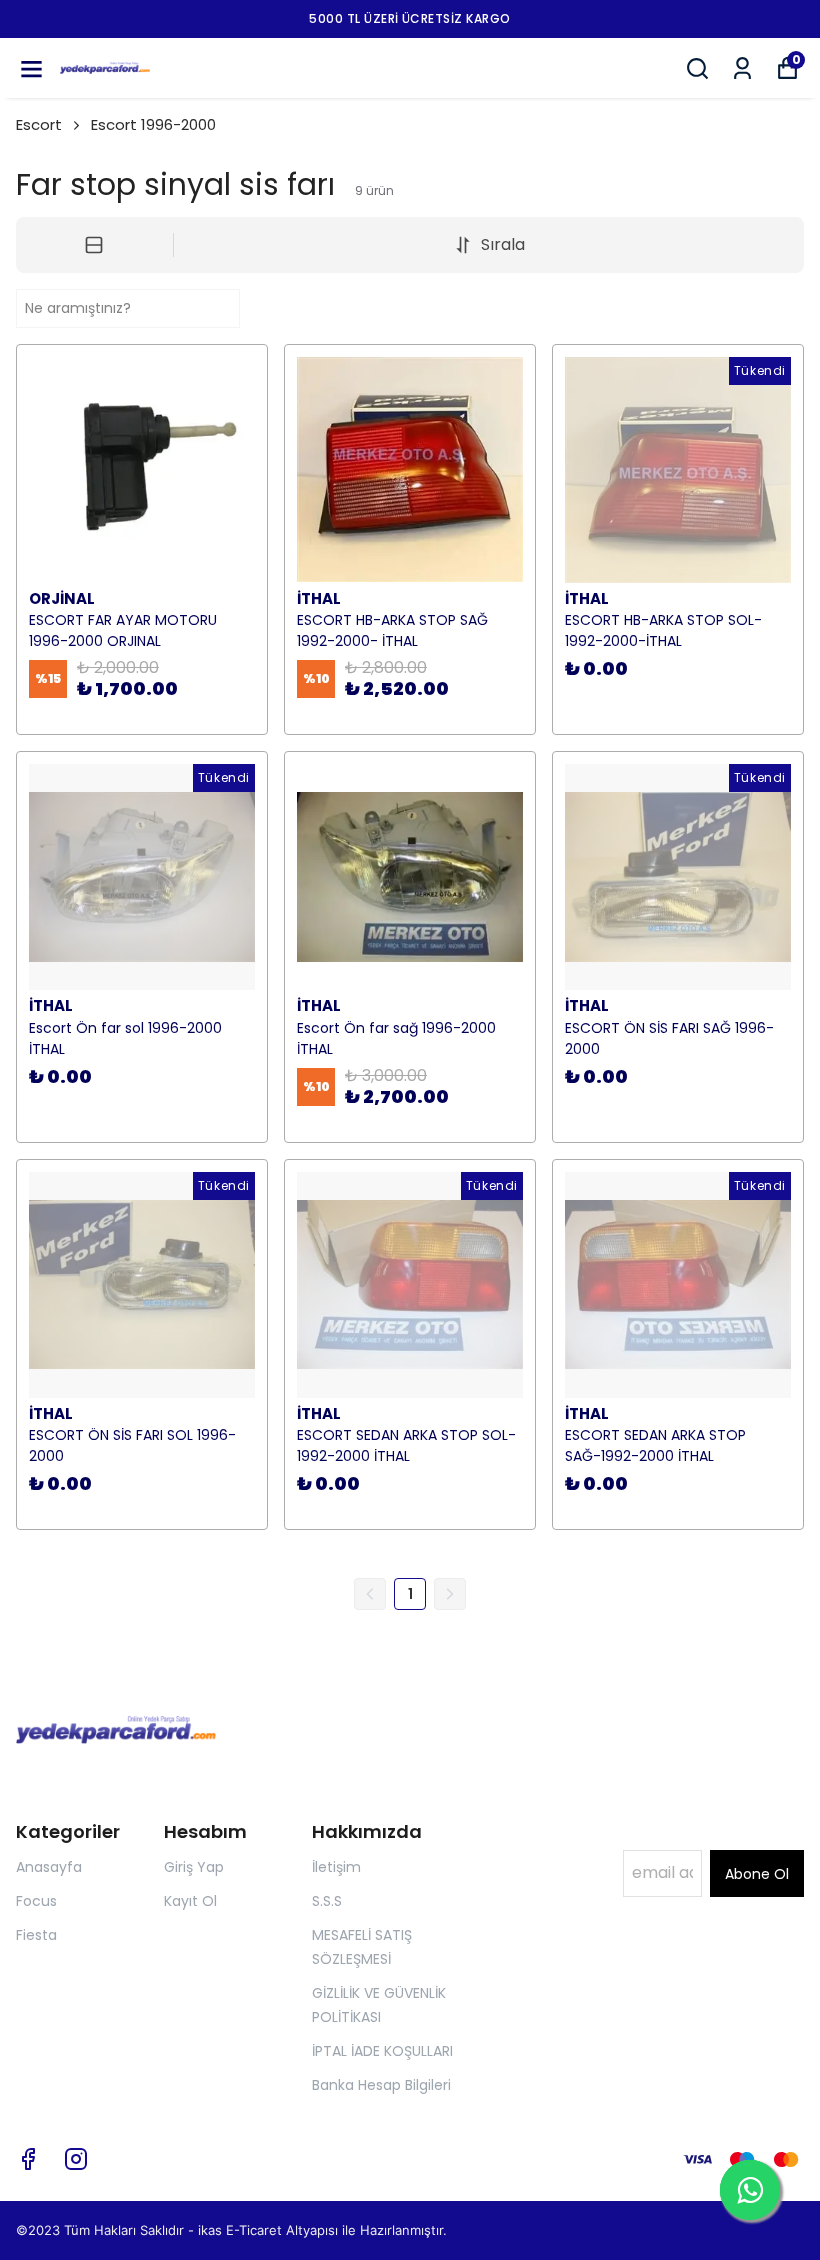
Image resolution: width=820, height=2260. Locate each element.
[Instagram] (76, 2159)
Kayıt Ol (190, 1901)
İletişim (336, 1867)
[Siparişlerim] (742, 68)
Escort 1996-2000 (153, 124)
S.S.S (327, 1901)
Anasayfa (49, 1867)
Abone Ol (757, 1874)
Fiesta (36, 1935)
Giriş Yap (194, 1867)
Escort (39, 124)
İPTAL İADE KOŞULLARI (382, 2051)
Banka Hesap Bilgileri (381, 2085)
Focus (36, 1901)
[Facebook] (28, 2159)
